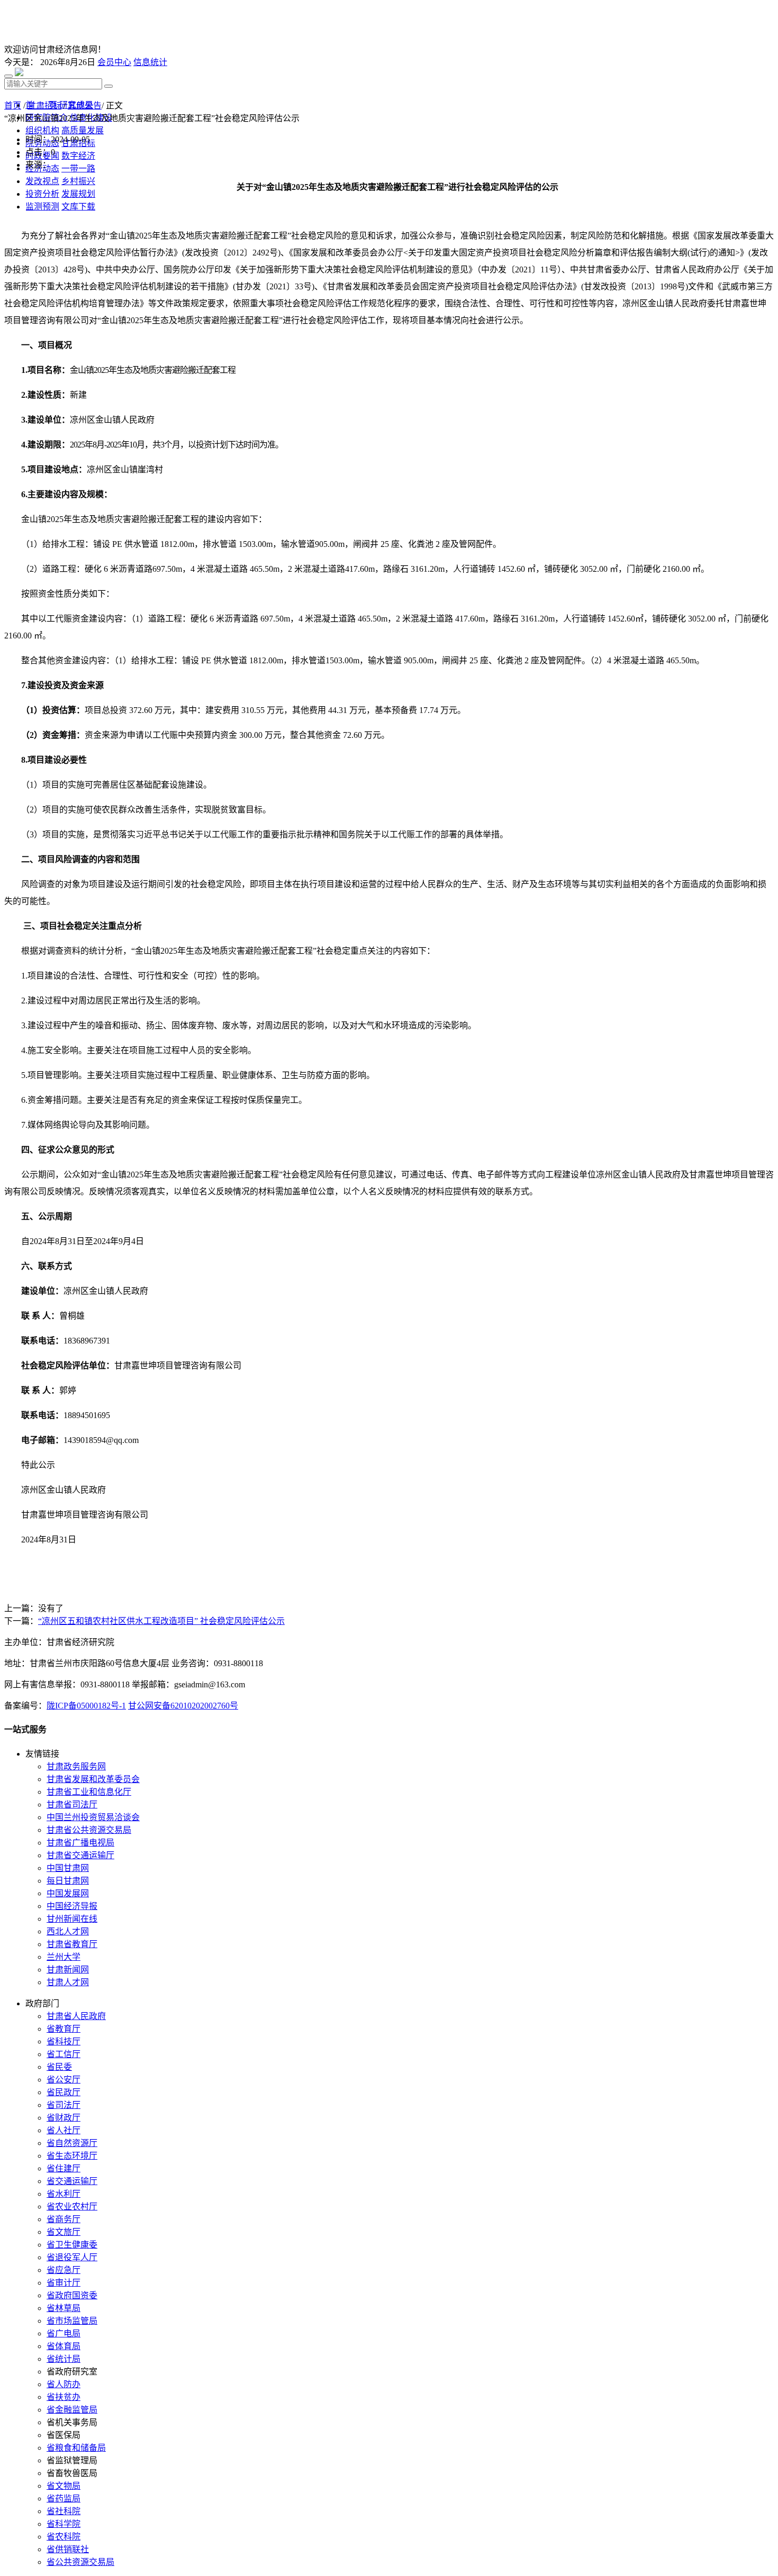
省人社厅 (64, 2130)
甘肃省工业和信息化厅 (89, 1792)
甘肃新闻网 (68, 1970)
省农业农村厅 (72, 2207)
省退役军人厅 (72, 2257)
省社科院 (64, 2511)
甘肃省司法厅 (72, 1805)
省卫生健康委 (72, 2245)
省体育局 (64, 2346)
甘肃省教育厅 (72, 1944)
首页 (13, 106)
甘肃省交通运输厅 (80, 1855)
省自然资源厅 (72, 2143)
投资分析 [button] (42, 194)
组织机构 (42, 130)
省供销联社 (68, 2549)
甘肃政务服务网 (76, 1766)
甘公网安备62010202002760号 (183, 1706)
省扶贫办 (64, 2397)
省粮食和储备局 (76, 2448)
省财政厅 (64, 2118)
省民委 (59, 2067)
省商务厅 (64, 2219)
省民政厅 (64, 2092)
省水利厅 (64, 2194)
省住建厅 (64, 2168)
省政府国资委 (72, 2295)
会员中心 (114, 62)
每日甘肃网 (68, 1881)
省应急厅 (64, 2270)
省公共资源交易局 (80, 2562)
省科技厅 (64, 2041)
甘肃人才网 (68, 1982)
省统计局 (64, 2359)
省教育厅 (64, 2029)
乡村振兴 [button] (78, 181)
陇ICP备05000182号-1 (86, 1706)
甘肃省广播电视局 (80, 1843)
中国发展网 (68, 1893)
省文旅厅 (64, 2232)
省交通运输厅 (72, 2181)
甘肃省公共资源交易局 (89, 1830)
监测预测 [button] (42, 207)
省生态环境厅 (72, 2156)
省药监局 (64, 2499)
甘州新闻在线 (72, 1919)
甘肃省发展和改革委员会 (93, 1779)
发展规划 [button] (78, 194)
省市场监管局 (72, 2321)
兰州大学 (64, 1957)
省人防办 (64, 2384)
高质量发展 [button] (83, 130)
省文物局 (64, 2486)
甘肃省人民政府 (76, 2016)
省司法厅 (64, 2105)
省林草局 (64, 2308)
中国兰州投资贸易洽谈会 (93, 1817)
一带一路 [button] (78, 168)
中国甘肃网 (68, 1868)
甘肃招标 (44, 106)
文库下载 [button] (78, 207)
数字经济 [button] (78, 156)
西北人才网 (68, 1931)
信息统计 (150, 62)
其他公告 (85, 106)
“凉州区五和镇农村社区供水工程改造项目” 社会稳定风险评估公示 (161, 1621)
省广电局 (64, 2333)
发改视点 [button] (42, 181)
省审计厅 (64, 2283)
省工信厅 (64, 2054)
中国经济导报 (72, 1906)
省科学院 (64, 2524)
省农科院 (64, 2537)
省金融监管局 (72, 2410)
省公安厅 (64, 2080)
